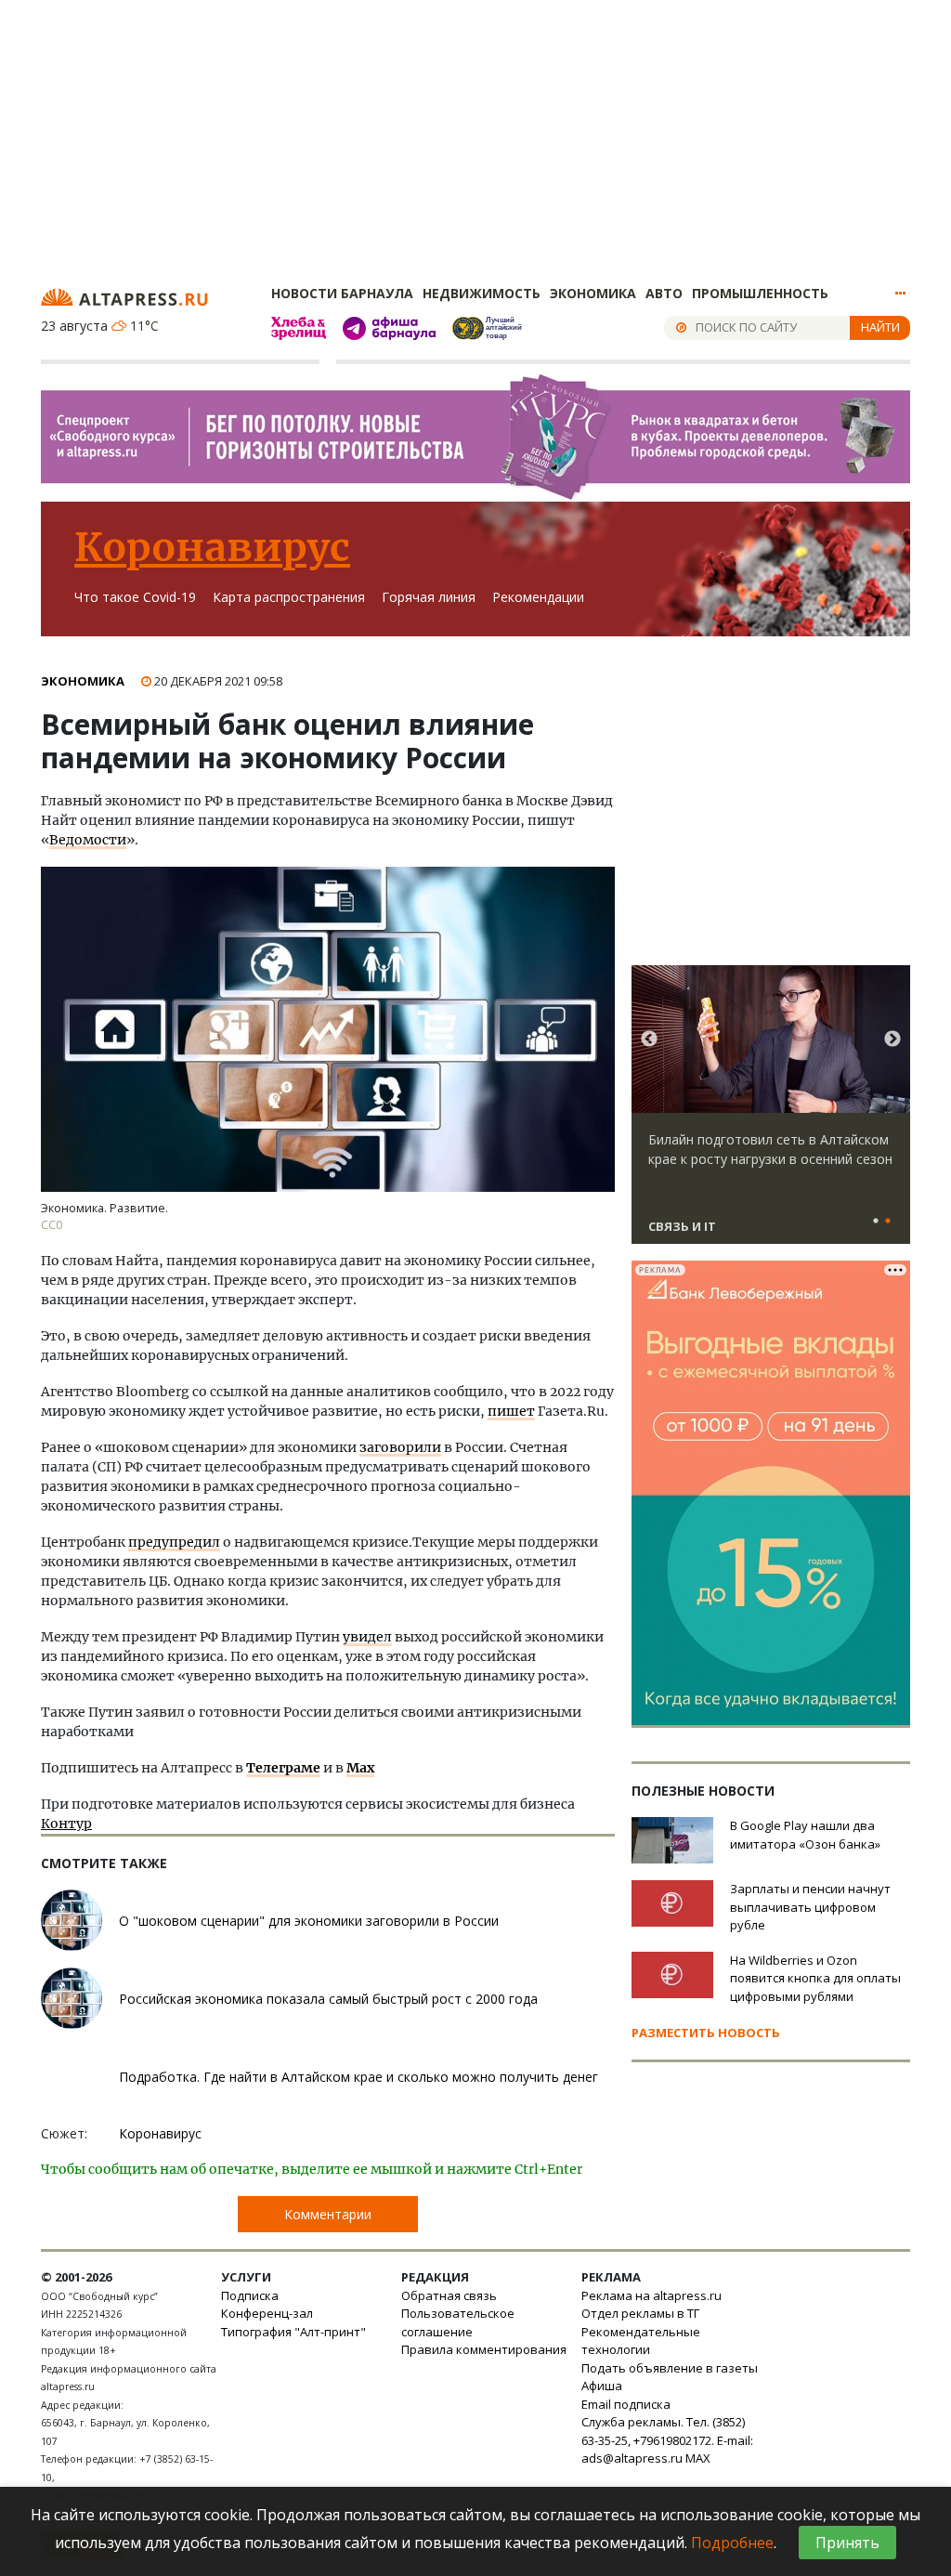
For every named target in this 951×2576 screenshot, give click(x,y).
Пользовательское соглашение (458, 2322)
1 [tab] (876, 1222)
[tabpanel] (771, 1113)
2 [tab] (888, 1222)
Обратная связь (449, 2295)
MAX (698, 2458)
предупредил (174, 1542)
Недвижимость (482, 293)
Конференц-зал (267, 2313)
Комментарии (328, 2214)
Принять (847, 2543)
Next (892, 1040)
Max (360, 1768)
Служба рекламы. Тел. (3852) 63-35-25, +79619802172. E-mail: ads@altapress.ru (667, 2440)
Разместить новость (706, 2033)
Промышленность (760, 293)
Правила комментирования (484, 2349)
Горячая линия (429, 597)
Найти (880, 327)
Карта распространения (289, 597)
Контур (66, 1824)
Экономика (593, 293)
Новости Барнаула (342, 293)
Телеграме (283, 1768)
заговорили (400, 1447)
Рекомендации (538, 597)
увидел (367, 1637)
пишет (511, 1411)
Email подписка (626, 2404)
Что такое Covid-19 (135, 597)
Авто (664, 293)
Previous (649, 1040)
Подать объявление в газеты (670, 2368)
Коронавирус (212, 547)
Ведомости (88, 840)
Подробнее (732, 2543)
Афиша (602, 2386)
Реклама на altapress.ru (651, 2295)
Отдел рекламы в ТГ (640, 2313)
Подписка (250, 2295)
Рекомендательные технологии (641, 2341)
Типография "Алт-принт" (293, 2332)
